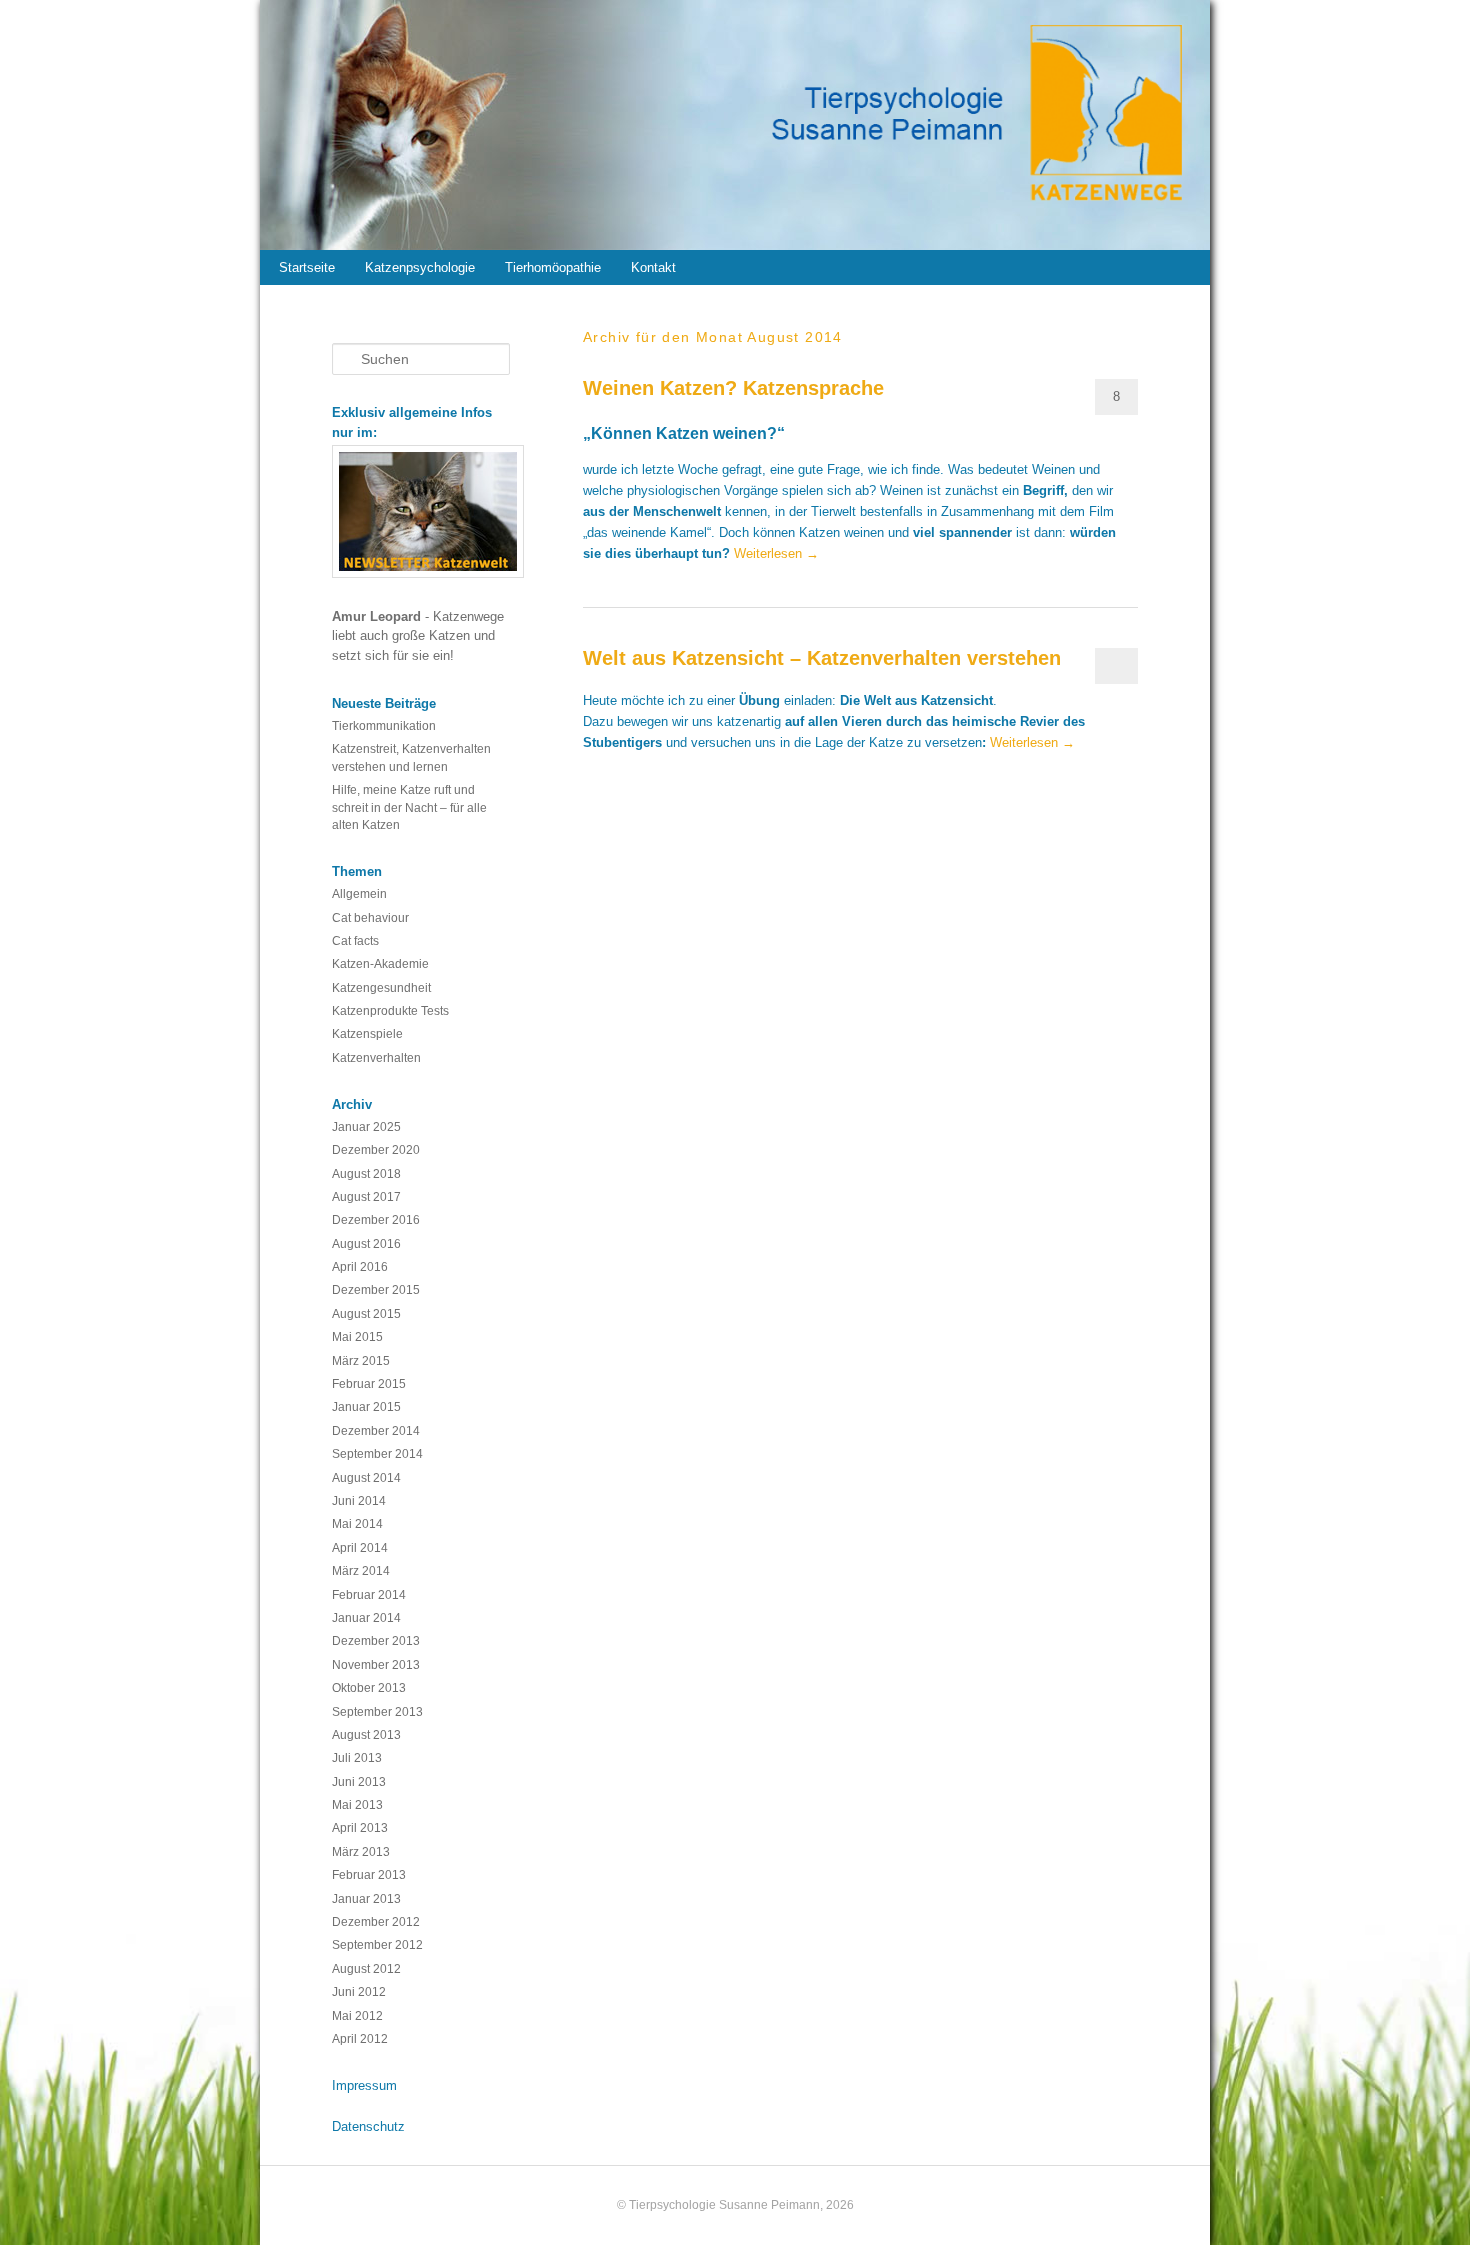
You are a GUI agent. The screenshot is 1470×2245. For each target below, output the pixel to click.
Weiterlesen (776, 553)
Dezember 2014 (376, 1430)
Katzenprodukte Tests (390, 1010)
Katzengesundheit (381, 987)
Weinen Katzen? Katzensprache (733, 388)
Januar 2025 (366, 1126)
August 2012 (366, 1968)
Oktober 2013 (369, 1687)
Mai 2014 (357, 1523)
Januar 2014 (366, 1617)
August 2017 (366, 1196)
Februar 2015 (369, 1383)
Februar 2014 (369, 1594)
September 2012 (377, 1944)
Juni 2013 (359, 1781)
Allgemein (359, 893)
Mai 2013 (357, 1804)
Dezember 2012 (376, 1921)
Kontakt (653, 267)
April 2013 (360, 1827)
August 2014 (366, 1477)
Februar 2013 (369, 1874)
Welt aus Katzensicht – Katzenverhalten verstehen (822, 658)
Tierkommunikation (384, 725)
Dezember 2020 (376, 1149)
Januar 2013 (366, 1898)
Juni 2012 (359, 1991)
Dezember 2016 (376, 1219)
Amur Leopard (378, 616)
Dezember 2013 (376, 1640)
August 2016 (366, 1243)
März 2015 (361, 1360)
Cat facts (355, 940)
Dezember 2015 (376, 1289)
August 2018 (366, 1173)
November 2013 (376, 1664)
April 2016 (360, 1266)
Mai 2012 (357, 2015)
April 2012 (360, 2038)
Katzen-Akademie (380, 963)
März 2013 (361, 1851)
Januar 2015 (366, 1406)
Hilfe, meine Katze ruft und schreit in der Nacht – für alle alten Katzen (409, 807)
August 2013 (366, 1734)
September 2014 (377, 1453)
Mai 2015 (357, 1336)
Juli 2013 (357, 1757)
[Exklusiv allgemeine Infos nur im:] (421, 511)
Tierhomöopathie (553, 267)
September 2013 (377, 1711)
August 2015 (366, 1313)
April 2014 (360, 1547)
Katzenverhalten (376, 1057)
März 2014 (361, 1570)
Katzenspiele (367, 1033)
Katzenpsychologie (420, 267)
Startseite (307, 267)
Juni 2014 (359, 1500)
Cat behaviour (370, 917)
